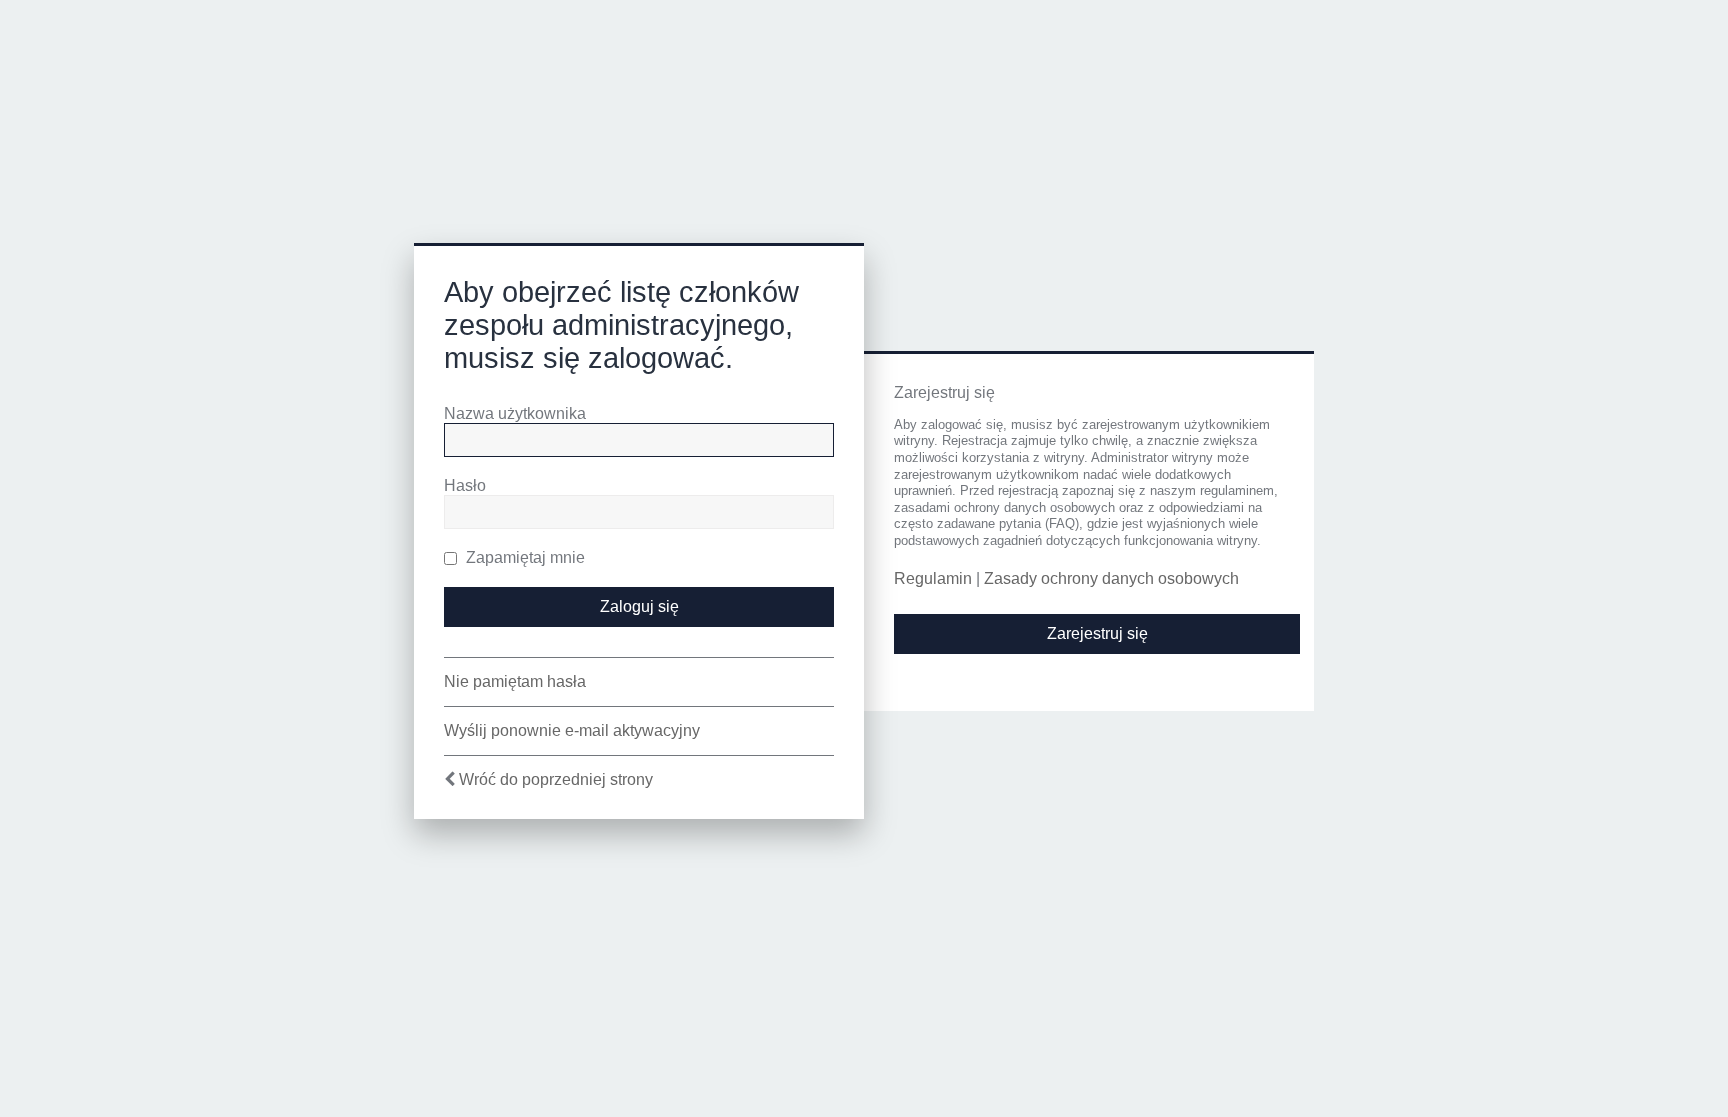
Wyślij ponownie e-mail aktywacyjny (572, 730)
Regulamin (933, 578)
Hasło (465, 485)
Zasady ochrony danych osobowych (1111, 578)
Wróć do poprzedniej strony (556, 779)
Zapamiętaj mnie (523, 557)
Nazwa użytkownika (515, 413)
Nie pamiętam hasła (515, 681)
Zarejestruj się (1097, 633)
